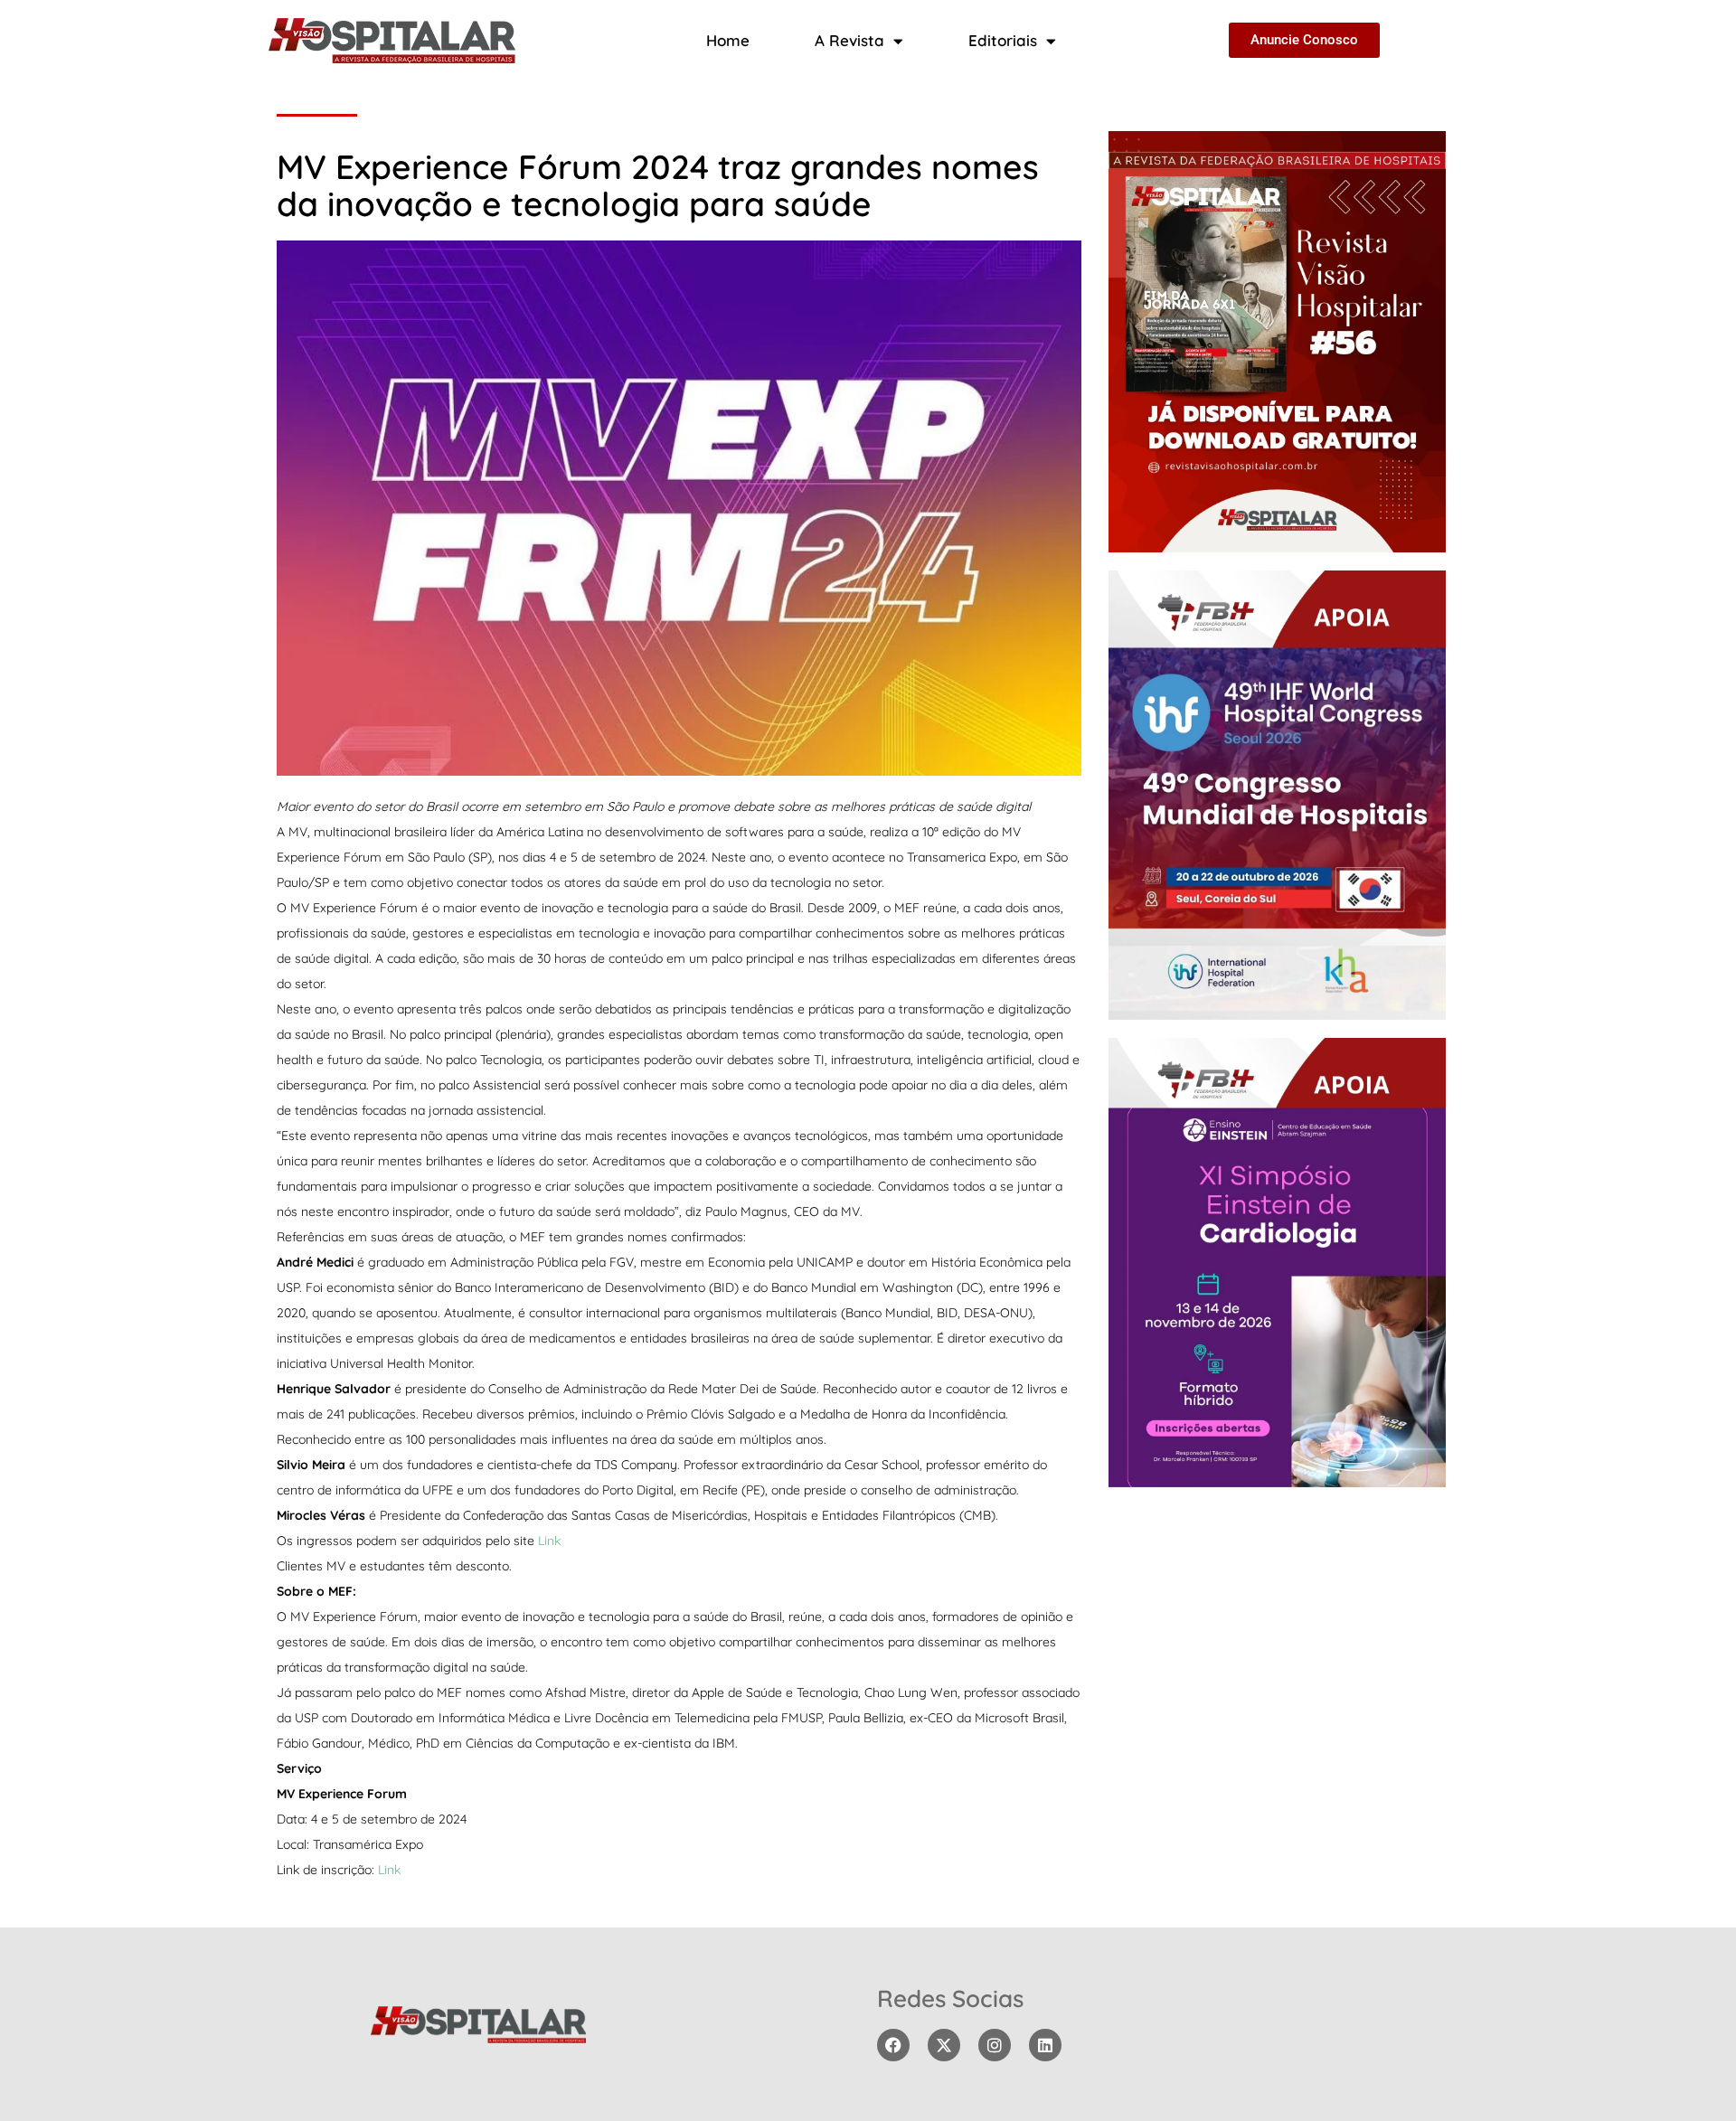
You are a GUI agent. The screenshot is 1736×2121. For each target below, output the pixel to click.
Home (728, 40)
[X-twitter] (944, 2045)
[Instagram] (995, 2045)
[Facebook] (893, 2045)
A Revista (849, 40)
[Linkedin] (1045, 2045)
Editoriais (1003, 40)
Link (549, 1541)
